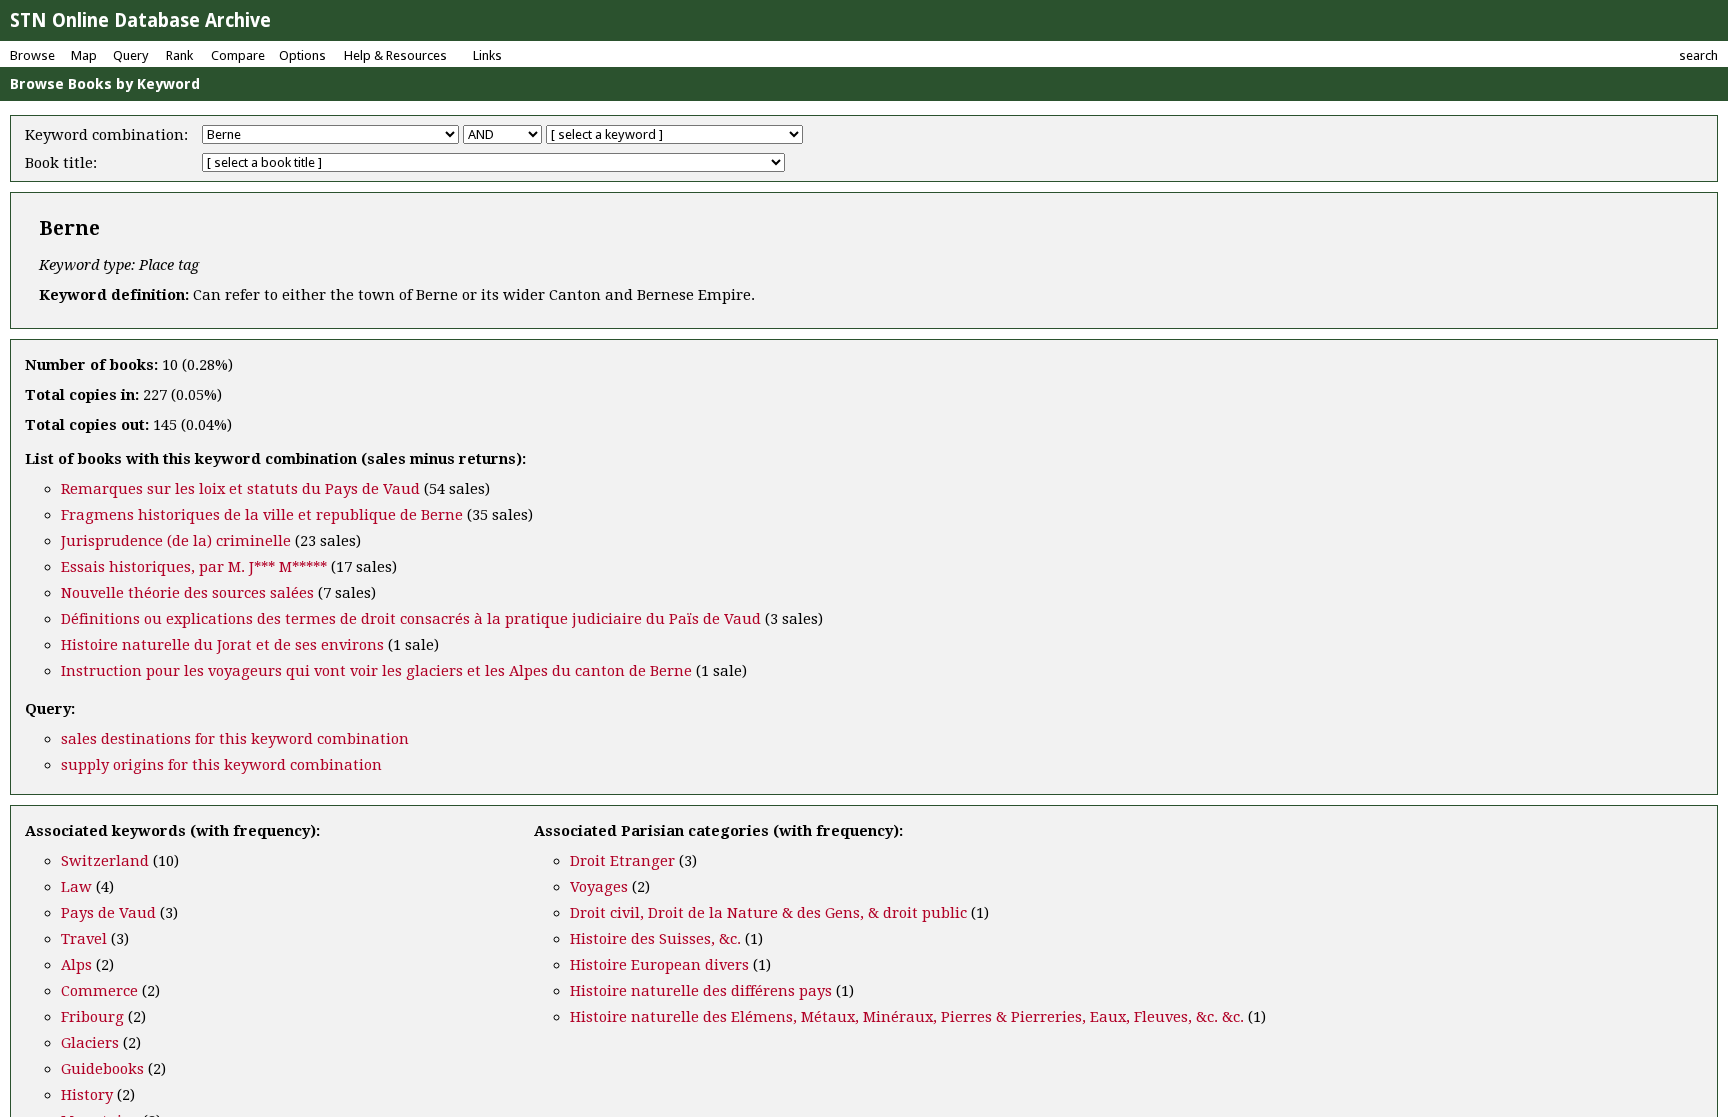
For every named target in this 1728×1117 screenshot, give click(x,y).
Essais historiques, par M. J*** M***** (194, 567)
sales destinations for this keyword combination (235, 739)
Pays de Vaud (108, 913)
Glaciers (90, 1043)
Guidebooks (102, 1069)
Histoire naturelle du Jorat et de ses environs (222, 645)
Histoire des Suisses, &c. (655, 939)
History (87, 1095)
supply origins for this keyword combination (221, 765)
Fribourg (92, 1017)
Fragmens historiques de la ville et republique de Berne (262, 515)
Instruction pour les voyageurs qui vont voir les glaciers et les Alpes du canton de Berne (376, 671)
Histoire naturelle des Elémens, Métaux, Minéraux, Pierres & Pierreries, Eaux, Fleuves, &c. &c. (907, 1017)
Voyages (599, 887)
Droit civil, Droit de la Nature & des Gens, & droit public (768, 913)
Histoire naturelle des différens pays (701, 991)
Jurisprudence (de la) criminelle (176, 541)
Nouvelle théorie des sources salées (187, 593)
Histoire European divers (659, 965)
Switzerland (105, 861)
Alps (76, 965)
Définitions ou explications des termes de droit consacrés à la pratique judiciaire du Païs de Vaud (411, 619)
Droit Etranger (622, 861)
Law (76, 887)
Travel (84, 939)
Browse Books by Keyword (105, 84)
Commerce (99, 991)
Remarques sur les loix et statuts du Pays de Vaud (240, 489)
